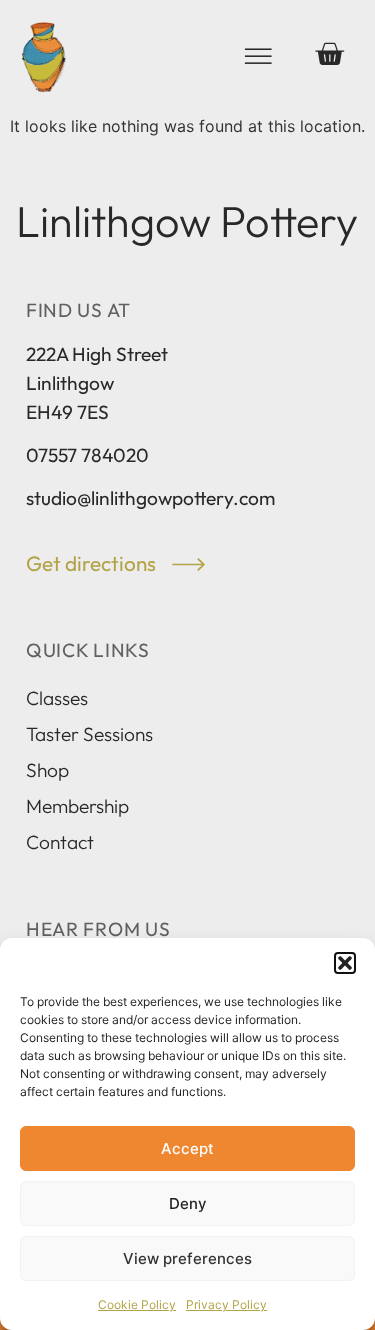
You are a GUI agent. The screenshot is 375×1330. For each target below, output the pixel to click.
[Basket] (329, 54)
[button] (345, 963)
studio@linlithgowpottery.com (150, 498)
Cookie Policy (137, 1304)
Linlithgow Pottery (187, 221)
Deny (188, 1203)
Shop (47, 770)
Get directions (93, 563)
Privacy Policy (226, 1304)
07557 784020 (87, 455)
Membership (77, 806)
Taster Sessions (89, 734)
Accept (187, 1148)
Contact (60, 842)
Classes (57, 698)
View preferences (187, 1258)
